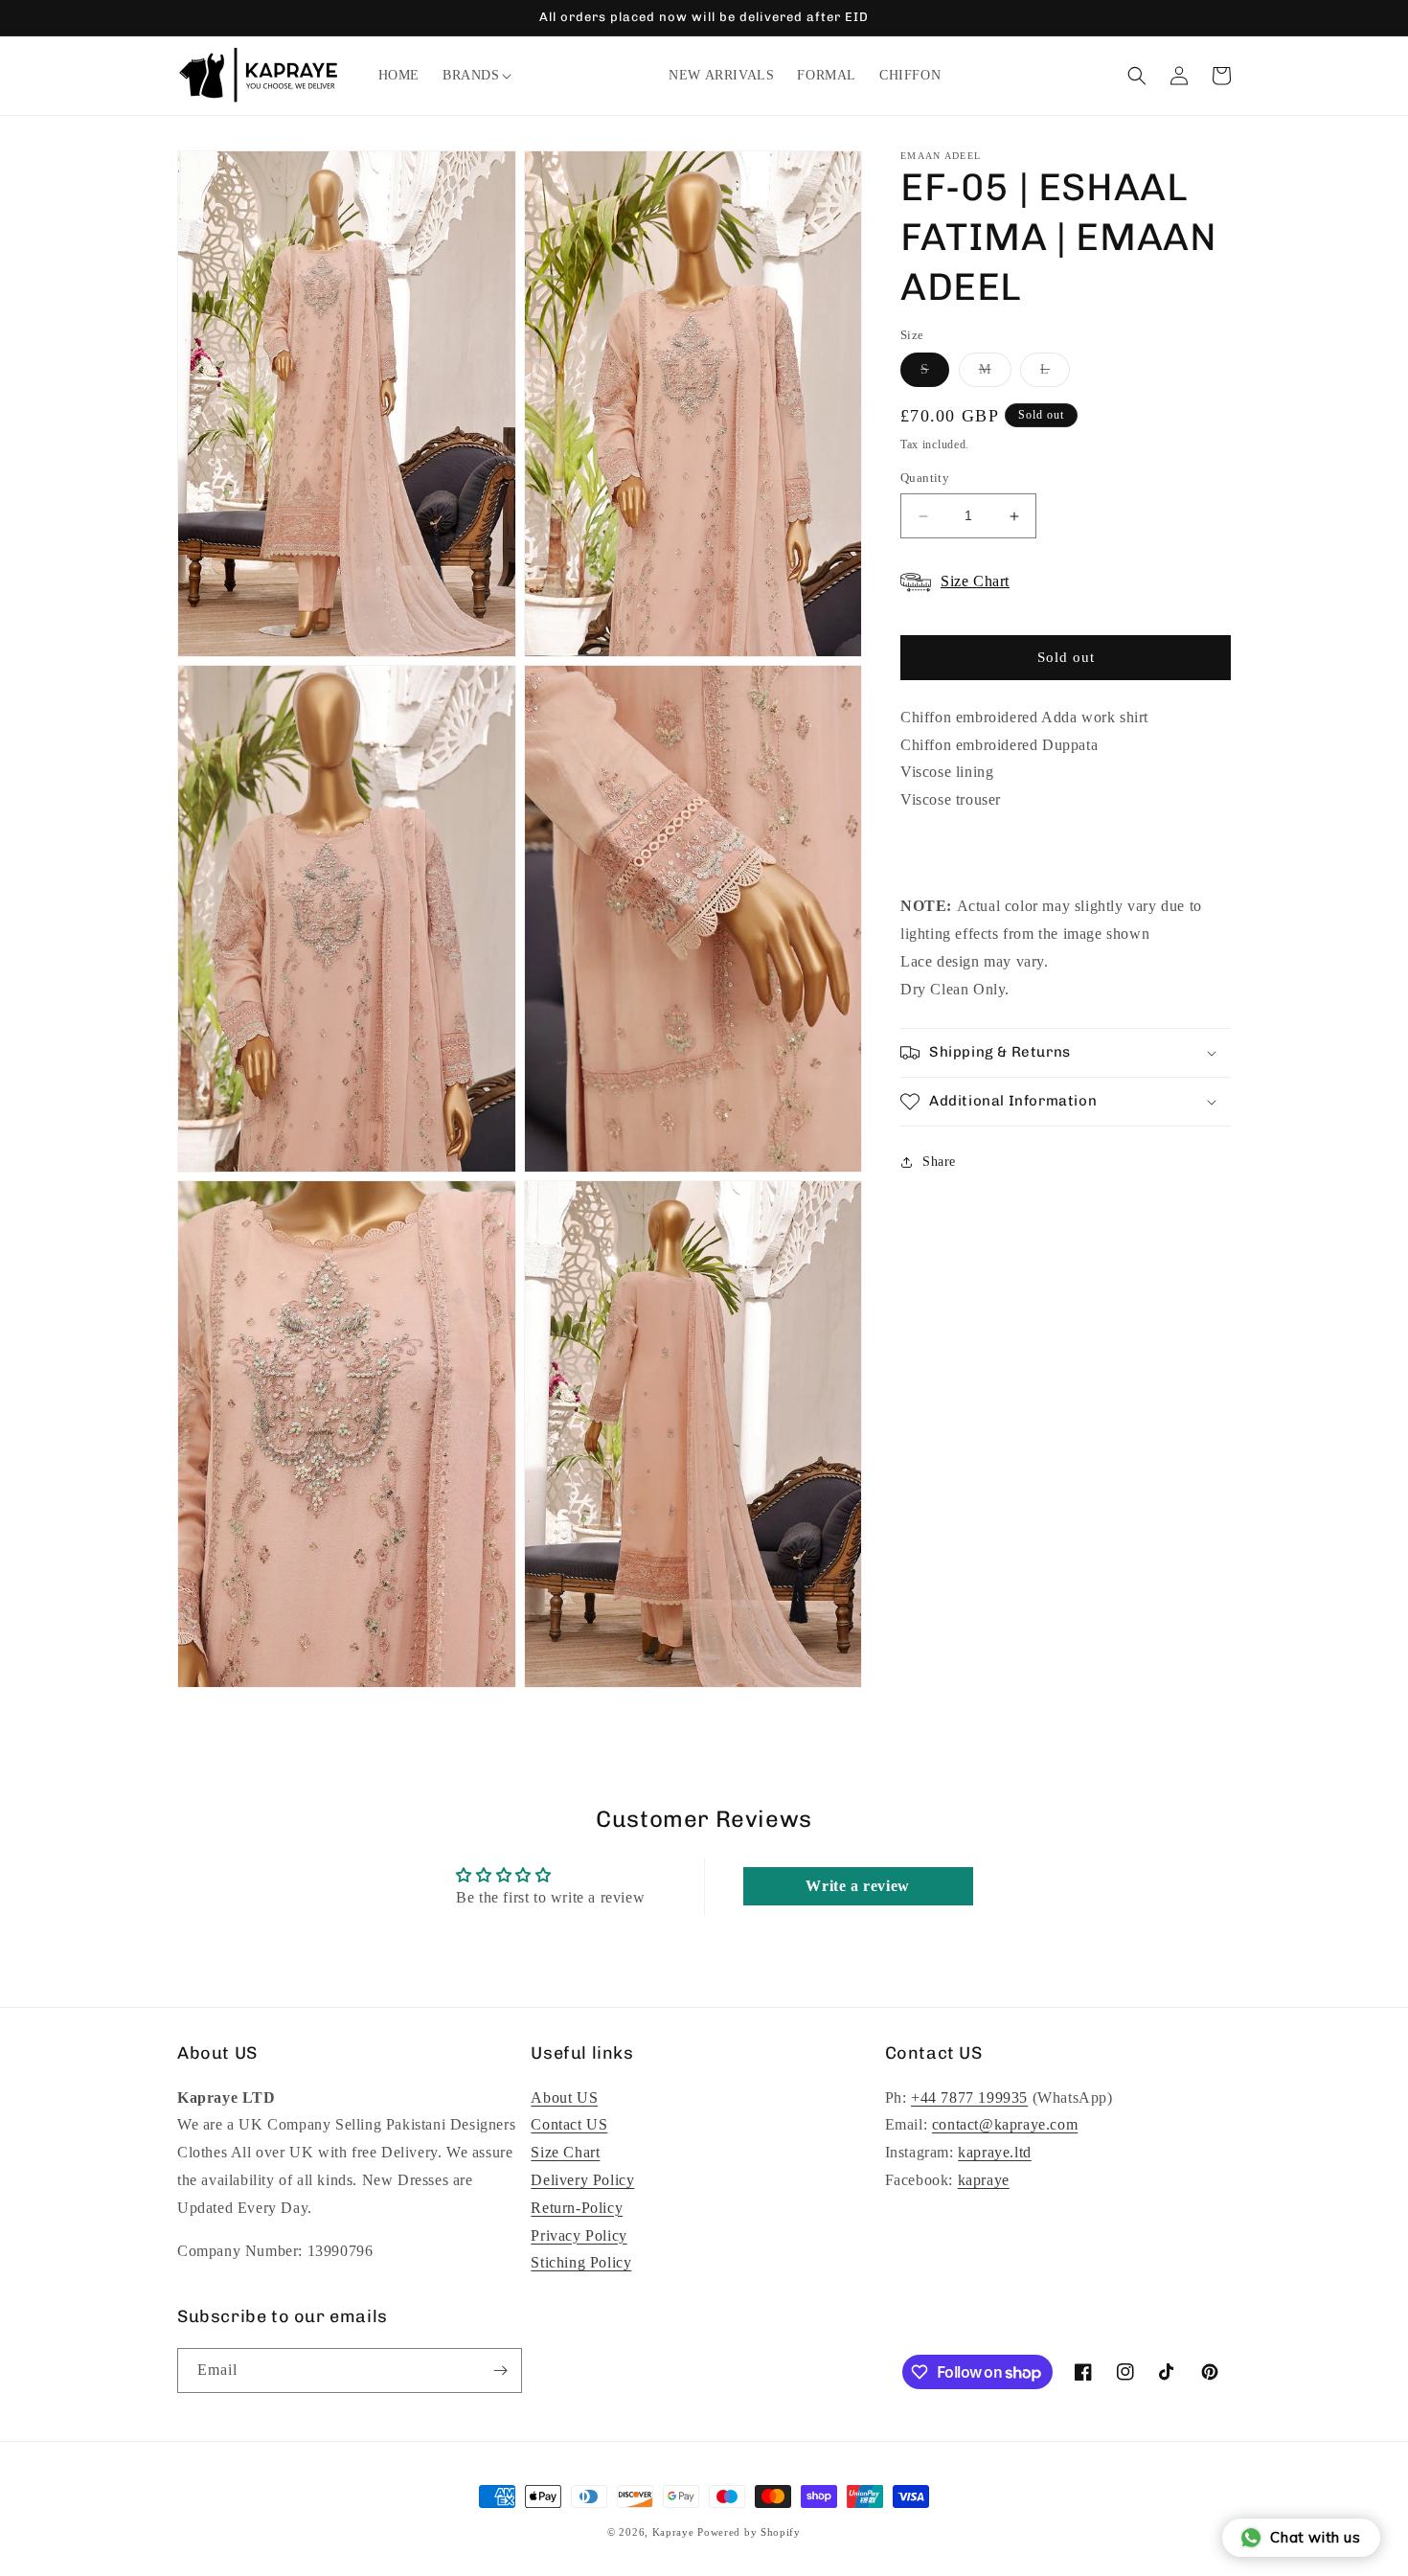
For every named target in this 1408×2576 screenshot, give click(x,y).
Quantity (925, 479)
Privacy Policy (579, 2235)
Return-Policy (577, 2208)
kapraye (984, 2180)
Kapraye (673, 2532)
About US (564, 2097)
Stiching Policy (581, 2262)
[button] (471, 76)
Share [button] (939, 1162)
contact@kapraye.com (1005, 2124)
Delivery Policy (582, 2180)
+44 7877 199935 (969, 2097)
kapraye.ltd (995, 2152)
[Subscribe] (500, 2371)
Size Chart (565, 2152)
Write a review (857, 1886)
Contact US (569, 2124)
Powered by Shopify (749, 2532)
